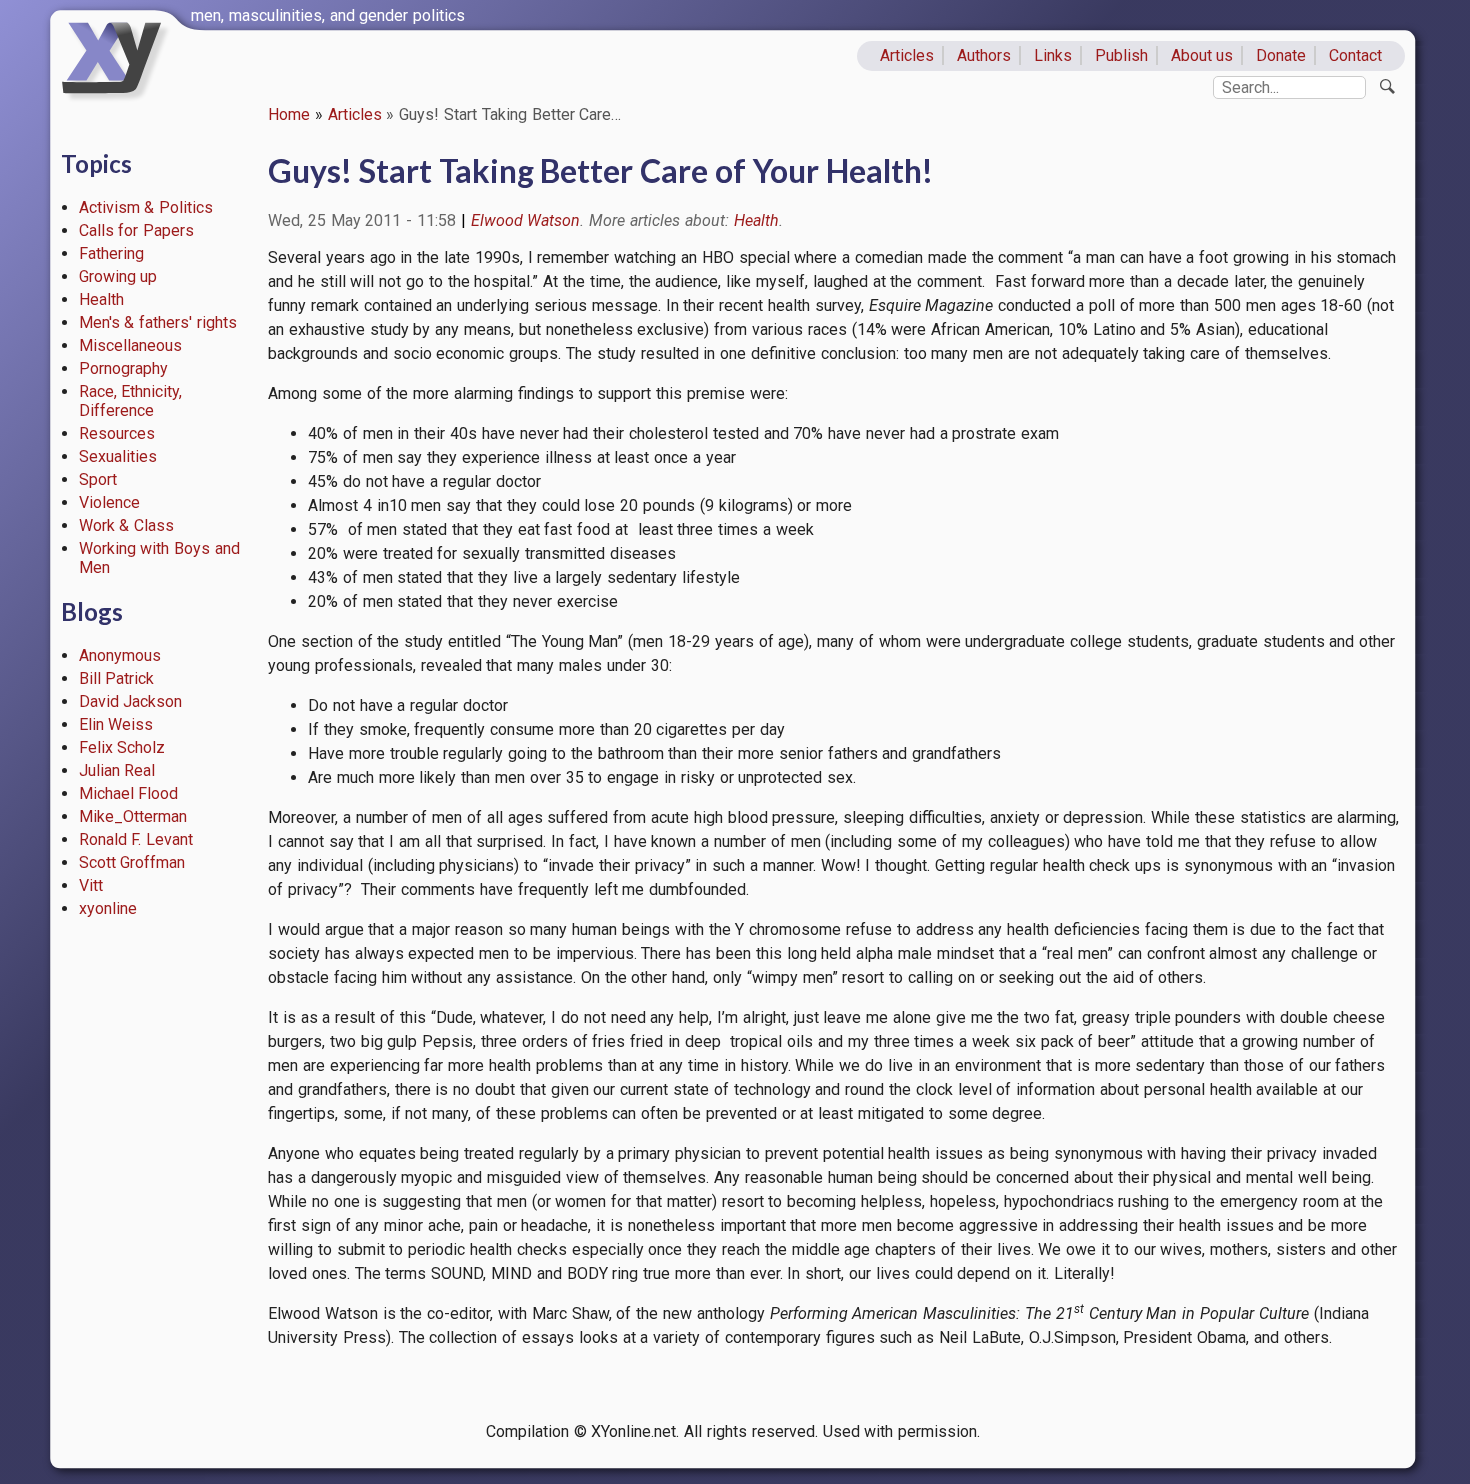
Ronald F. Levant (136, 839)
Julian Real (117, 770)
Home (289, 114)
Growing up (118, 276)
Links (1053, 55)
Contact (1355, 55)
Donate (1281, 55)
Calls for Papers (137, 230)
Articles (907, 55)
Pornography (123, 368)
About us (1202, 55)
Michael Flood (129, 793)
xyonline (108, 908)
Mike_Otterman (133, 816)
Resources (117, 433)
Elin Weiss (116, 724)
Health (101, 299)
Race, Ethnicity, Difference (131, 401)
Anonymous (120, 655)
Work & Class (127, 525)
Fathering (111, 253)
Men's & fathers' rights (158, 322)
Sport (98, 479)
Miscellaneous (130, 345)
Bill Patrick (117, 678)
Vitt (91, 885)
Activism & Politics (146, 207)
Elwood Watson (526, 220)
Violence (109, 502)
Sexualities (118, 456)
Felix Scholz (122, 747)
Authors (984, 55)
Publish (1121, 55)
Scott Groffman (132, 862)
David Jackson (131, 701)
